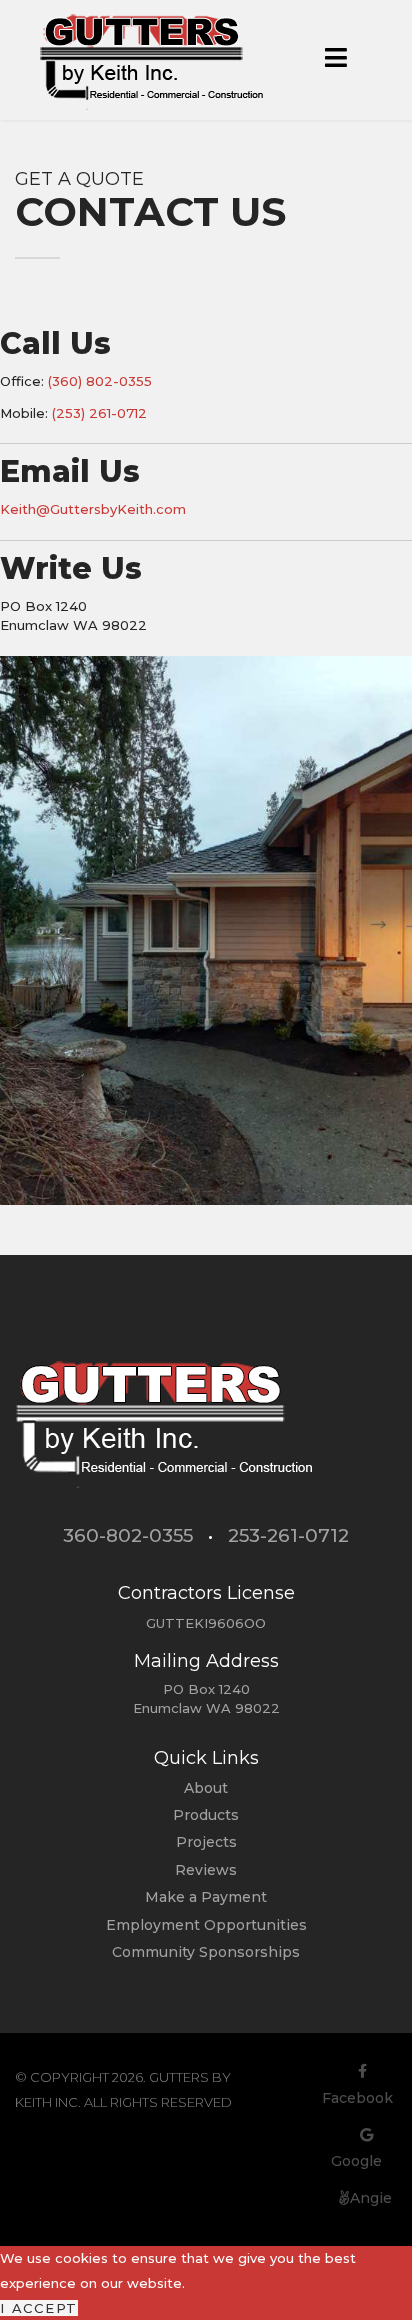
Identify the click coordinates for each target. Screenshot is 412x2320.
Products (206, 1815)
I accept (39, 2308)
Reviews (206, 1870)
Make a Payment (206, 1897)
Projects (206, 1842)
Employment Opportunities (206, 1925)
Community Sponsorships (206, 1952)
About (206, 1788)
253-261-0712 (288, 1535)
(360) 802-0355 (100, 381)
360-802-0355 (128, 1535)
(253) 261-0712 (99, 413)
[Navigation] (336, 60)
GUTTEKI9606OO (206, 1623)
